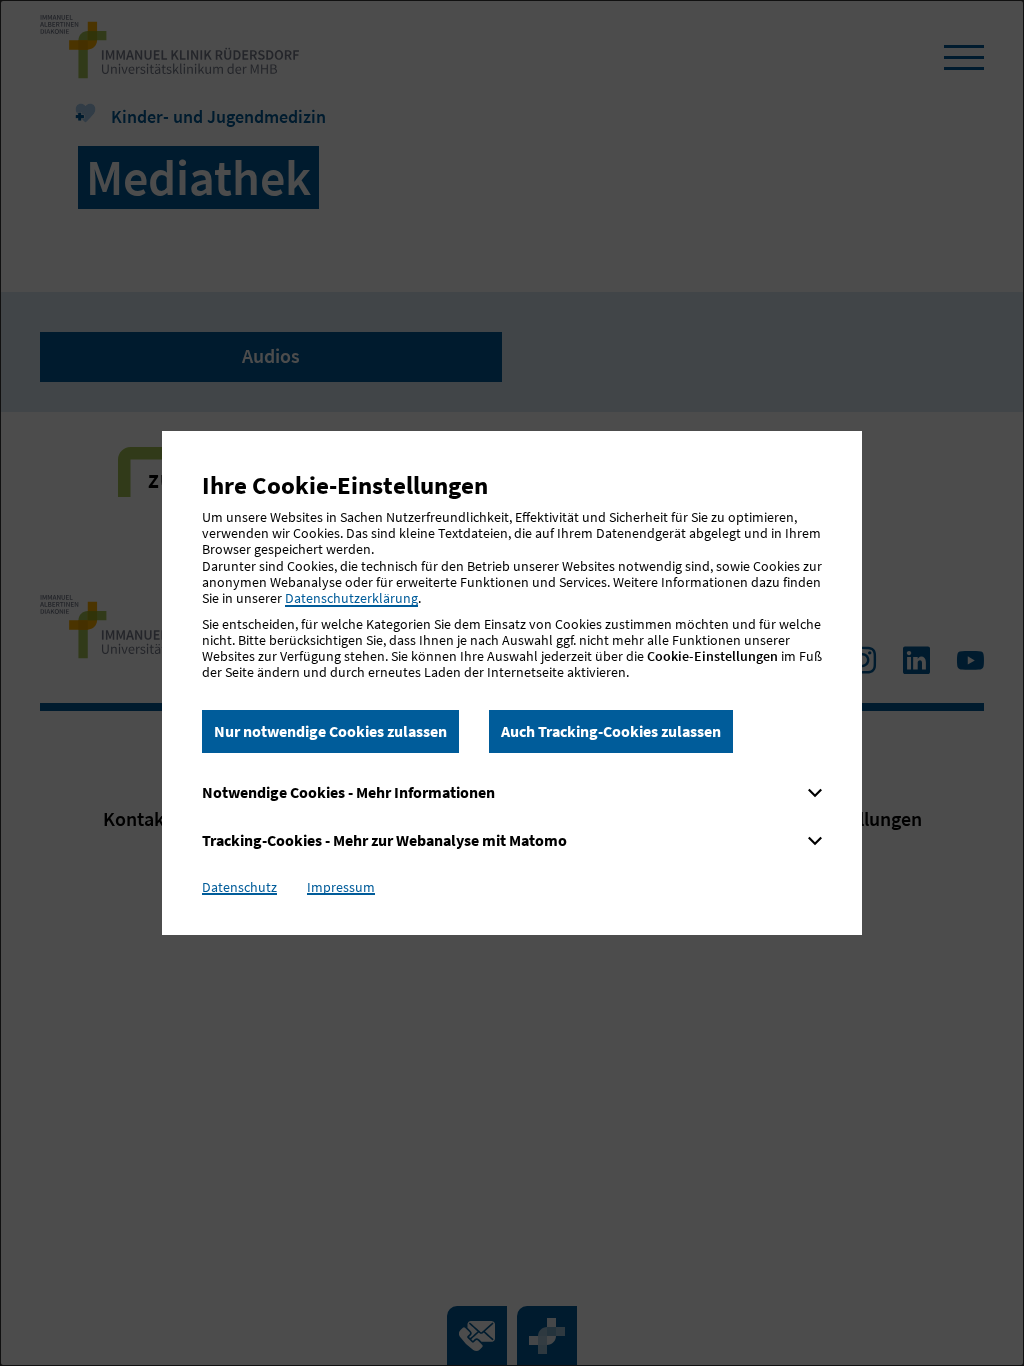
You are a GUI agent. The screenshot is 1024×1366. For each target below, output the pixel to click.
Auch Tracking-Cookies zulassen (611, 731)
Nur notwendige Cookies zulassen (330, 731)
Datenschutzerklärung (351, 598)
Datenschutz (239, 887)
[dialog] (512, 683)
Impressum (341, 887)
